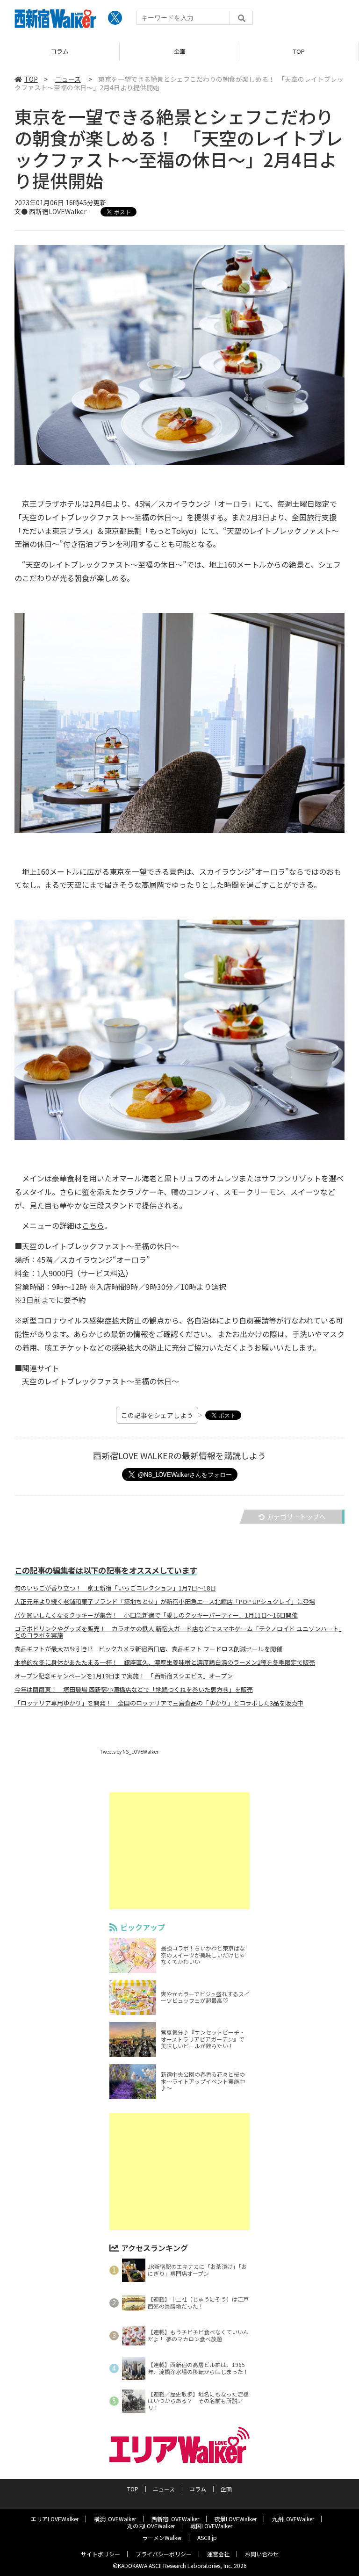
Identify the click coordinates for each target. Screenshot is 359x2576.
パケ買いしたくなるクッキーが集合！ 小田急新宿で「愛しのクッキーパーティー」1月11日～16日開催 (156, 1615)
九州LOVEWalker (293, 2519)
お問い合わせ (262, 2554)
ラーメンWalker (162, 2537)
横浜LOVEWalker (115, 2519)
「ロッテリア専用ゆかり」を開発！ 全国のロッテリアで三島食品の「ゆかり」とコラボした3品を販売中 (159, 1703)
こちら (93, 1225)
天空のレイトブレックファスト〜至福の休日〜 (101, 1381)
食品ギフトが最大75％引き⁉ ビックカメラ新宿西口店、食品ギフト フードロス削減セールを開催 (148, 1649)
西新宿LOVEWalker (175, 2519)
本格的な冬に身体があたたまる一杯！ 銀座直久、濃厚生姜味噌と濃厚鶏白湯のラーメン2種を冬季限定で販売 (165, 1662)
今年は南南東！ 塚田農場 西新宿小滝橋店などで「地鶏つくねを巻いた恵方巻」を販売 (134, 1690)
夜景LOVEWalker (236, 2519)
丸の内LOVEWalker (151, 2526)
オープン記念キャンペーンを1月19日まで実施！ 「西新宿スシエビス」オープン (124, 1676)
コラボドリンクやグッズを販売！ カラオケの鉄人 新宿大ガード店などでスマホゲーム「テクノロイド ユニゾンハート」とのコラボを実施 (178, 1632)
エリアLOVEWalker (55, 2519)
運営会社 (218, 2554)
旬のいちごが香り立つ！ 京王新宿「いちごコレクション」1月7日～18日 (115, 1588)
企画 (60, 51)
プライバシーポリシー (164, 2554)
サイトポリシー (101, 2554)
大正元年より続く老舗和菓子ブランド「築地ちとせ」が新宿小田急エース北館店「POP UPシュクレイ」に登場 (165, 1602)
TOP (179, 51)
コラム (198, 2489)
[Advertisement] (179, 1851)
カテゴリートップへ (296, 1517)
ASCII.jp (207, 2537)
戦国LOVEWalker (211, 2526)
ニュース (299, 51)
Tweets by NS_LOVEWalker (129, 1752)
